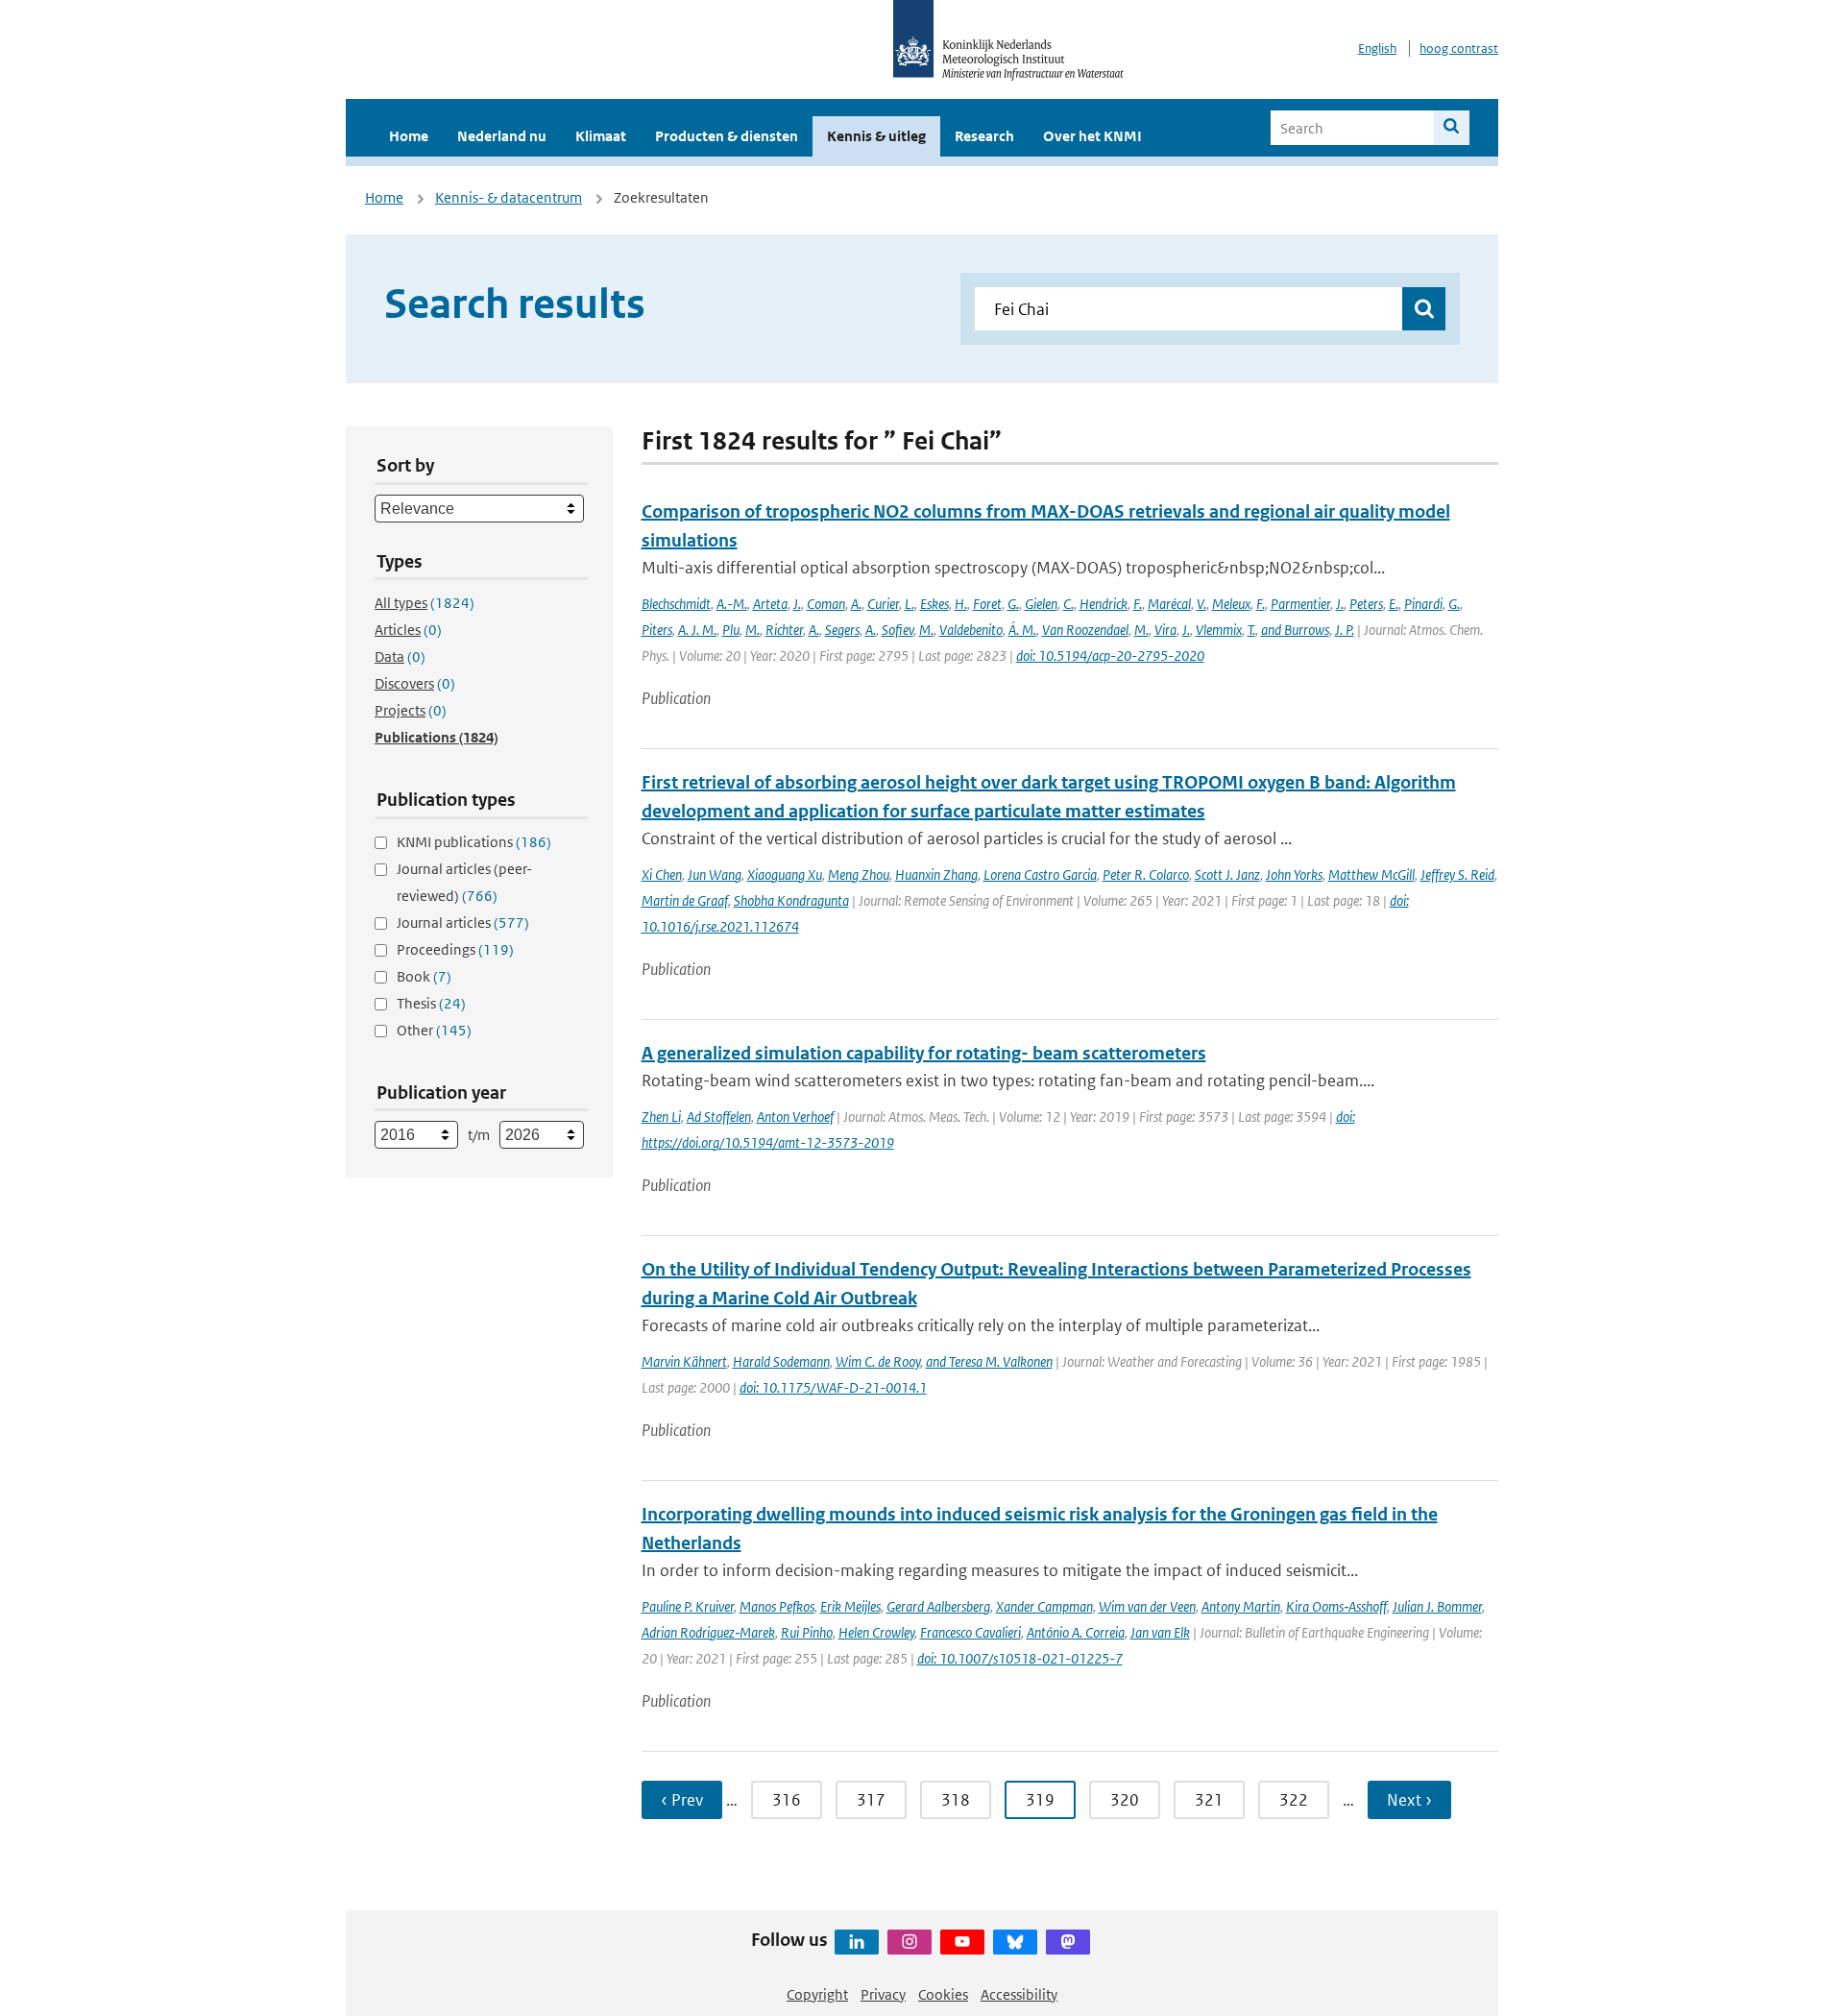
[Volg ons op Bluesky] (1015, 1942)
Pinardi (1423, 604)
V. (1201, 604)
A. (856, 604)
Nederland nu (502, 136)
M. (752, 630)
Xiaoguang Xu (785, 874)
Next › (1409, 1800)
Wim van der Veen (1147, 1606)
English (1377, 49)
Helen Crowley (876, 1632)
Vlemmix (1219, 630)
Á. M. (1022, 630)
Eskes (934, 604)
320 (1125, 1800)
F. (1138, 604)
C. (1068, 604)
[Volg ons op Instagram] (910, 1942)
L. (910, 604)
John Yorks (1294, 874)
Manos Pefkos (777, 1606)
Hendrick (1104, 604)
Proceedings (455, 949)
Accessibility (1019, 1994)
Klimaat (601, 136)
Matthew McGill (1371, 874)
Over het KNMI (1092, 136)
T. (1251, 630)
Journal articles (463, 923)
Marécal (1169, 604)
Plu (731, 630)
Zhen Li (661, 1117)
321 (1209, 1800)
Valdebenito (971, 630)
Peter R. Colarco (1146, 874)
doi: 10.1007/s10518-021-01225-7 (1020, 1658)
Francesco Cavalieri (971, 1632)
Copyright (817, 1994)
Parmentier (1300, 604)
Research (984, 136)
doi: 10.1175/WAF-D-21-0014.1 (833, 1387)
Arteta (770, 604)
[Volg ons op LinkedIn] (857, 1942)
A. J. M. (697, 630)
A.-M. (732, 604)
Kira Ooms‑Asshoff (1336, 1606)
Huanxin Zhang (936, 874)
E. (1394, 604)
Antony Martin (1241, 1606)
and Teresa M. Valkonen (989, 1361)
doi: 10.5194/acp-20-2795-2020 (1110, 656)
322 (1294, 1800)
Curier (883, 604)
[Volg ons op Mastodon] (1068, 1942)
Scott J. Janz (1227, 874)
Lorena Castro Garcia (1040, 874)
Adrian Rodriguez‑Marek (708, 1632)
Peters (1366, 604)
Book (424, 976)
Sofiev (898, 630)
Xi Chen (662, 874)
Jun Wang (715, 874)
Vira (1165, 630)
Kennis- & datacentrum (509, 197)
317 (871, 1800)
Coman (826, 604)
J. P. (1345, 630)
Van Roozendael (1085, 630)
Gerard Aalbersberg (938, 1606)
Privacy (883, 1994)
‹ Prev (682, 1800)
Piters (657, 630)
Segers (842, 630)
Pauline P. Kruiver (688, 1606)
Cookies (943, 1994)
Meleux (1231, 604)
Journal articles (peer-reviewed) (464, 882)
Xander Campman (1044, 1606)
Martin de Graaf (685, 900)
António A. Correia (1076, 1632)
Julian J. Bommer (1437, 1606)
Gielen (1041, 604)
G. (1013, 604)
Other (434, 1030)
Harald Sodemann (781, 1361)
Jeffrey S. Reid (1457, 874)
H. (961, 604)
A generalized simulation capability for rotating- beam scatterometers (924, 1053)
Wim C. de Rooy (878, 1361)
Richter (784, 630)
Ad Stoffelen (719, 1117)
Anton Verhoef (795, 1117)
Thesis (431, 1003)
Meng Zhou (859, 874)
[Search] (1452, 128)
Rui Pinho (807, 1632)
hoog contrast (1459, 49)
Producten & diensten (727, 136)
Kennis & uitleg (876, 136)
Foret (987, 604)
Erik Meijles (850, 1606)
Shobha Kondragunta (791, 900)
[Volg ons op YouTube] (962, 1942)
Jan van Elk (1160, 1632)
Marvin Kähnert (684, 1361)
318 (956, 1800)
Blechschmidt (676, 604)
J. (797, 604)
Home (409, 136)
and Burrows (1295, 630)
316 (787, 1800)
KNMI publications (474, 842)
